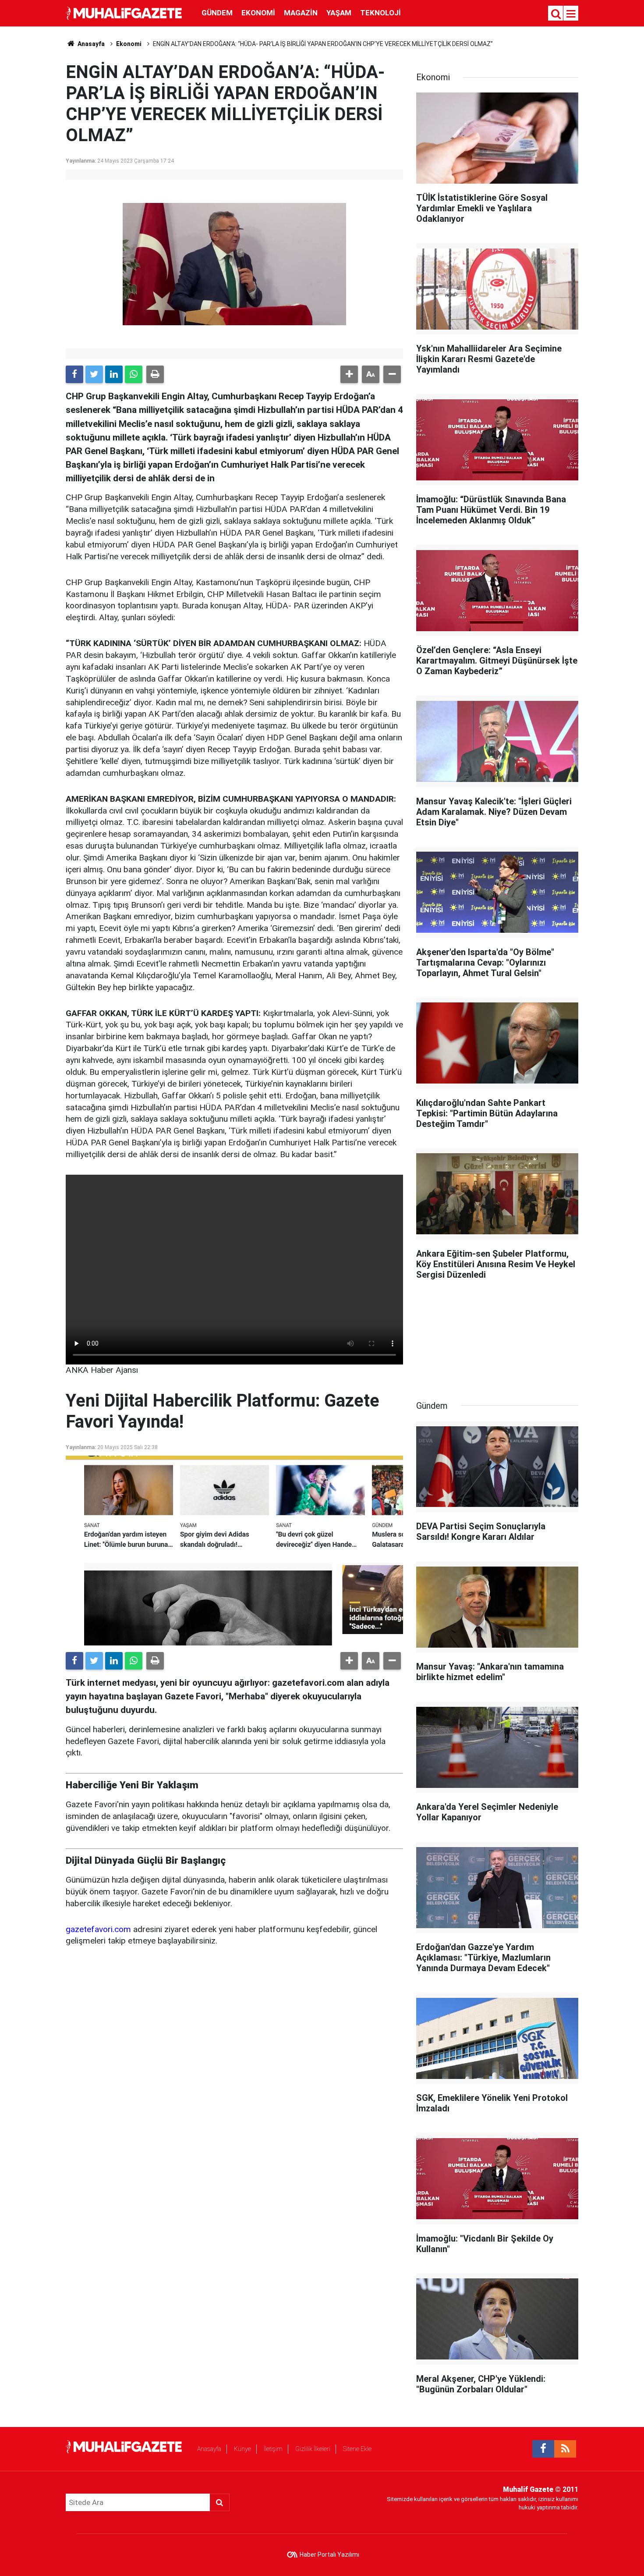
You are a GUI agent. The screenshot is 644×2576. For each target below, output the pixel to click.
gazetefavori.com (98, 1929)
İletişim (273, 2449)
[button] (349, 374)
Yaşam (339, 13)
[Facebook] (74, 374)
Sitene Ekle (357, 2449)
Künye (242, 2449)
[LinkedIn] (114, 374)
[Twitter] (94, 374)
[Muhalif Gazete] (125, 12)
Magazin (301, 13)
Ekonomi (258, 13)
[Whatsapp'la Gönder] (134, 374)
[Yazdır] (155, 374)
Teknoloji (380, 13)
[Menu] (571, 14)
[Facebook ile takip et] (543, 2449)
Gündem (217, 13)
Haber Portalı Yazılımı (329, 2555)
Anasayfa (209, 2449)
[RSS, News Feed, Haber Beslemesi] (565, 2449)
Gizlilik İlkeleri (313, 2449)
